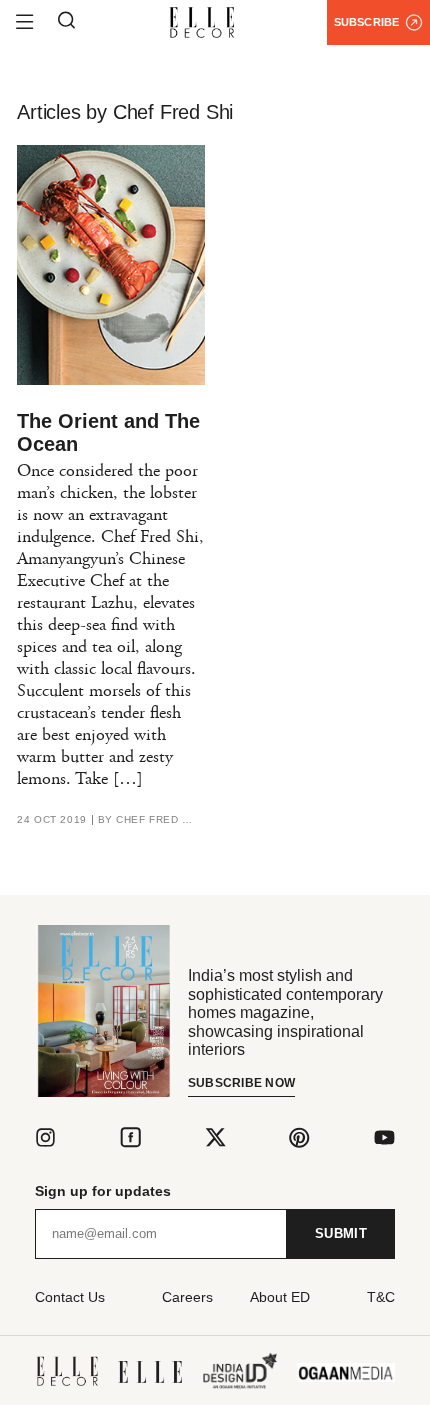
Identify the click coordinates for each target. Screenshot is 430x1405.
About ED (280, 1297)
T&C (381, 1297)
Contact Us (70, 1297)
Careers (187, 1297)
